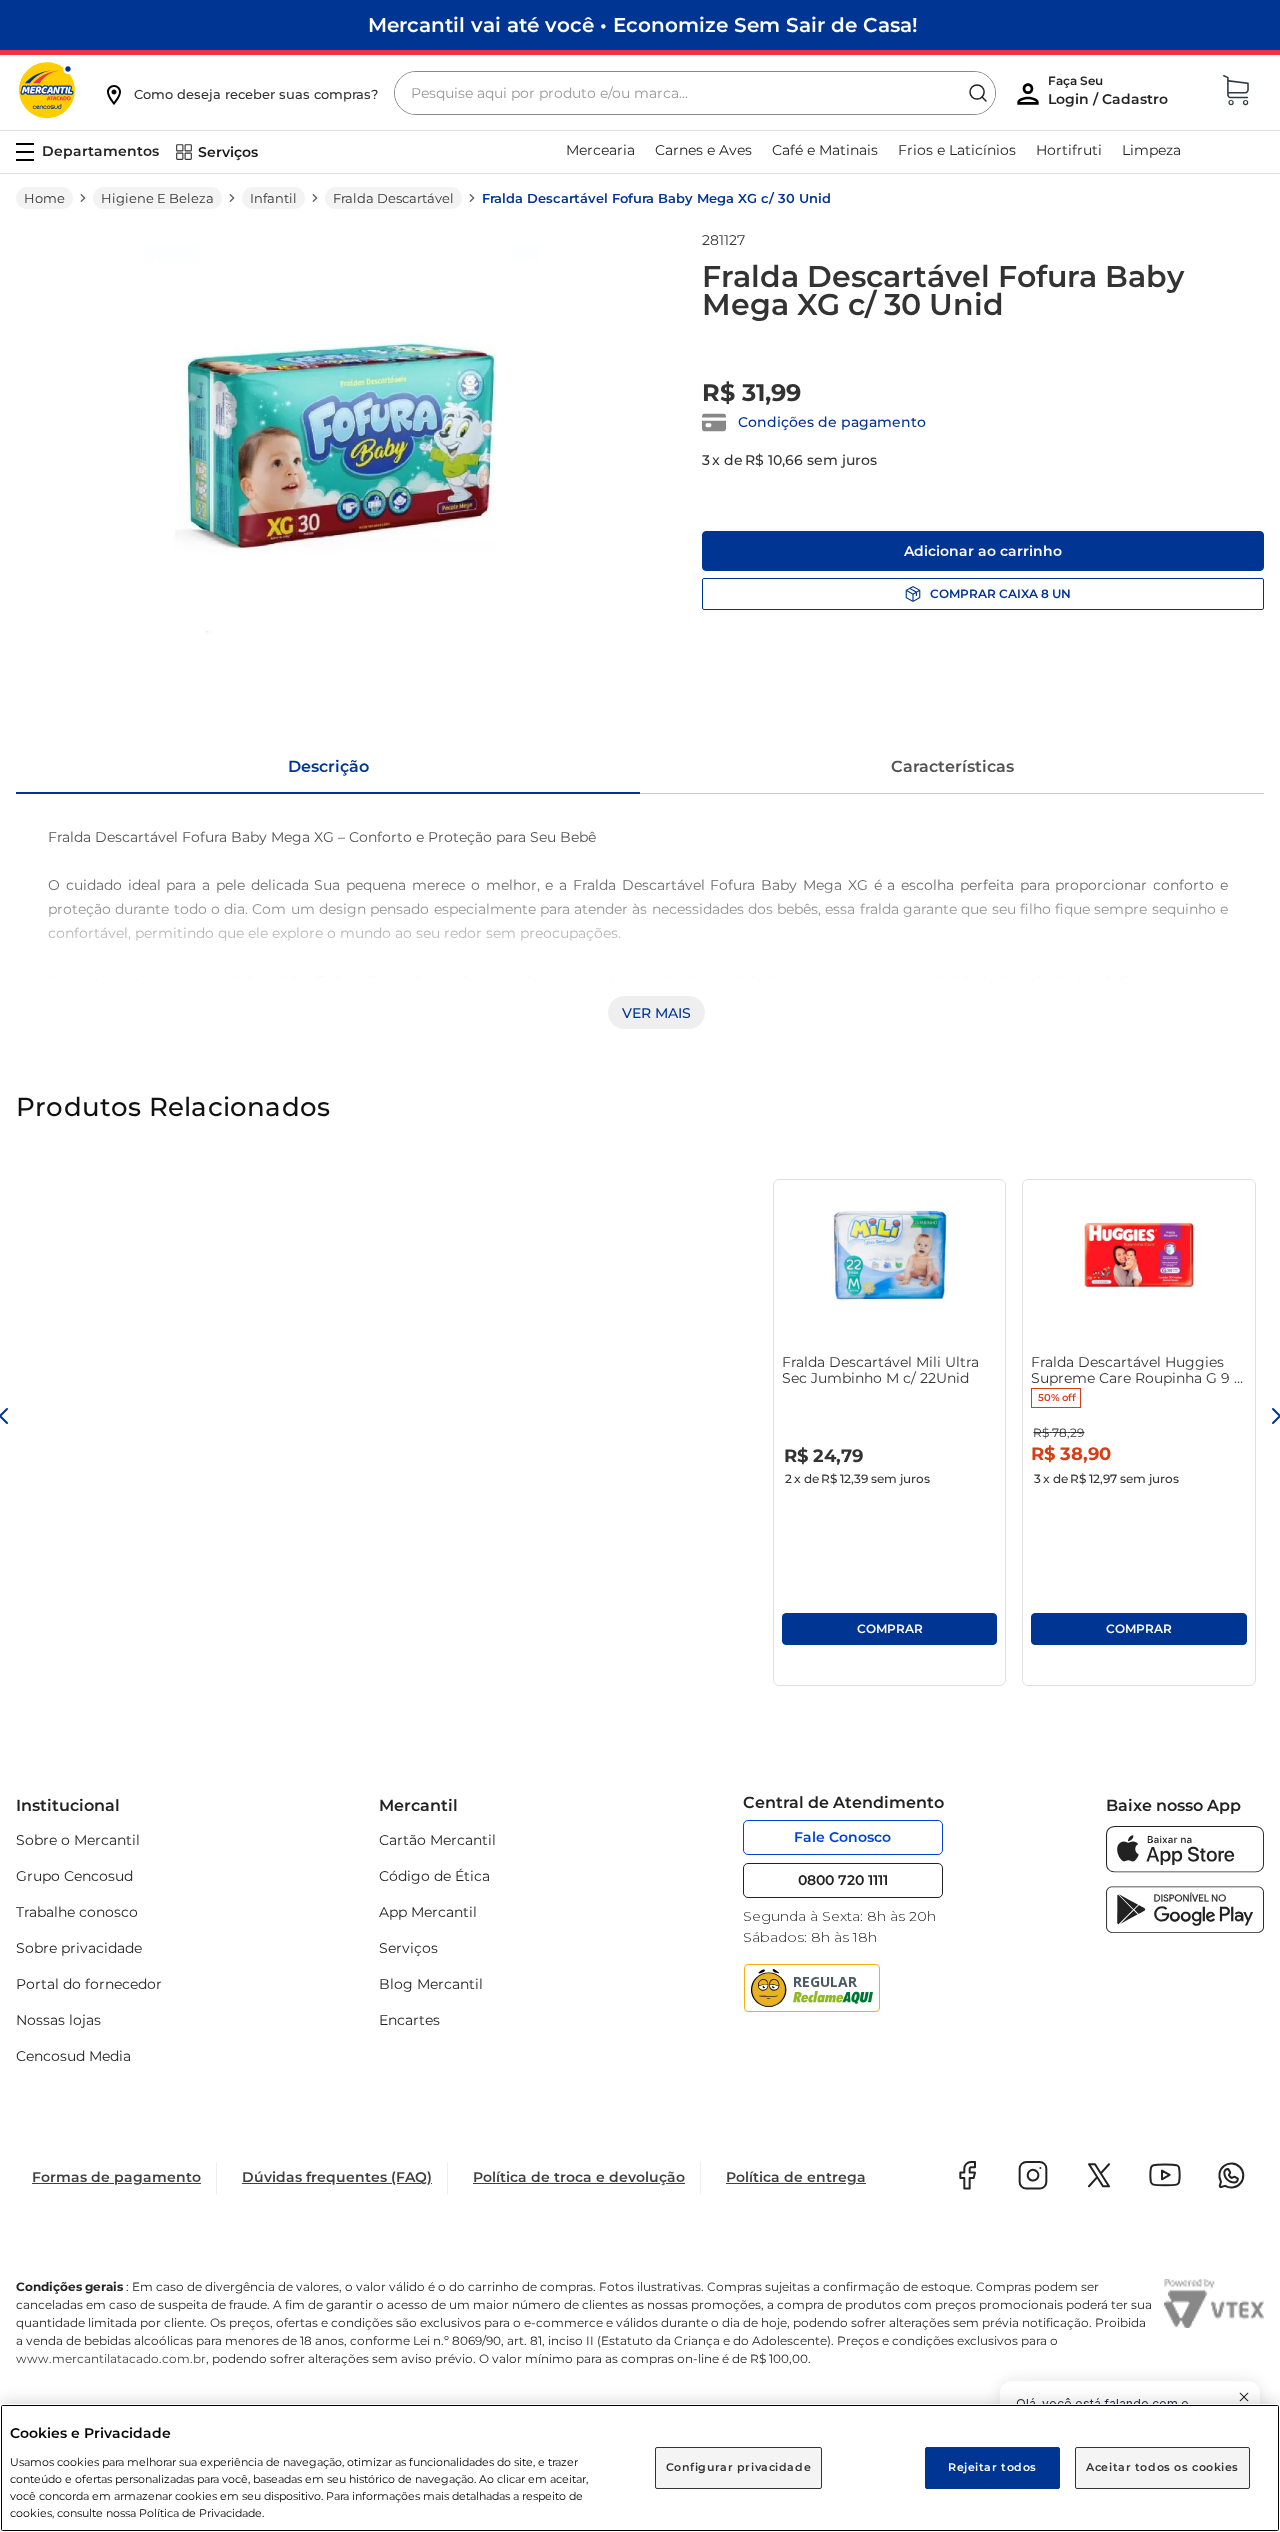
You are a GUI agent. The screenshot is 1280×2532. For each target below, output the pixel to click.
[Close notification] (1244, 2397)
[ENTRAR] (1110, 95)
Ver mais (656, 1013)
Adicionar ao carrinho (983, 551)
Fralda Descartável (393, 198)
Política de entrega (796, 2177)
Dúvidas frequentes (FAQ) (337, 2177)
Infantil (273, 198)
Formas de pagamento (116, 2177)
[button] (240, 94)
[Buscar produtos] (978, 93)
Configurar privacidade (739, 2467)
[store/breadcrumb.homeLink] (44, 198)
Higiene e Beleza (157, 198)
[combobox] (695, 93)
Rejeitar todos (992, 2467)
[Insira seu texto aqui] (1185, 1867)
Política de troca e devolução (579, 2177)
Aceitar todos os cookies (1162, 2467)
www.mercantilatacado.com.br (111, 2358)
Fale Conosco (842, 1837)
